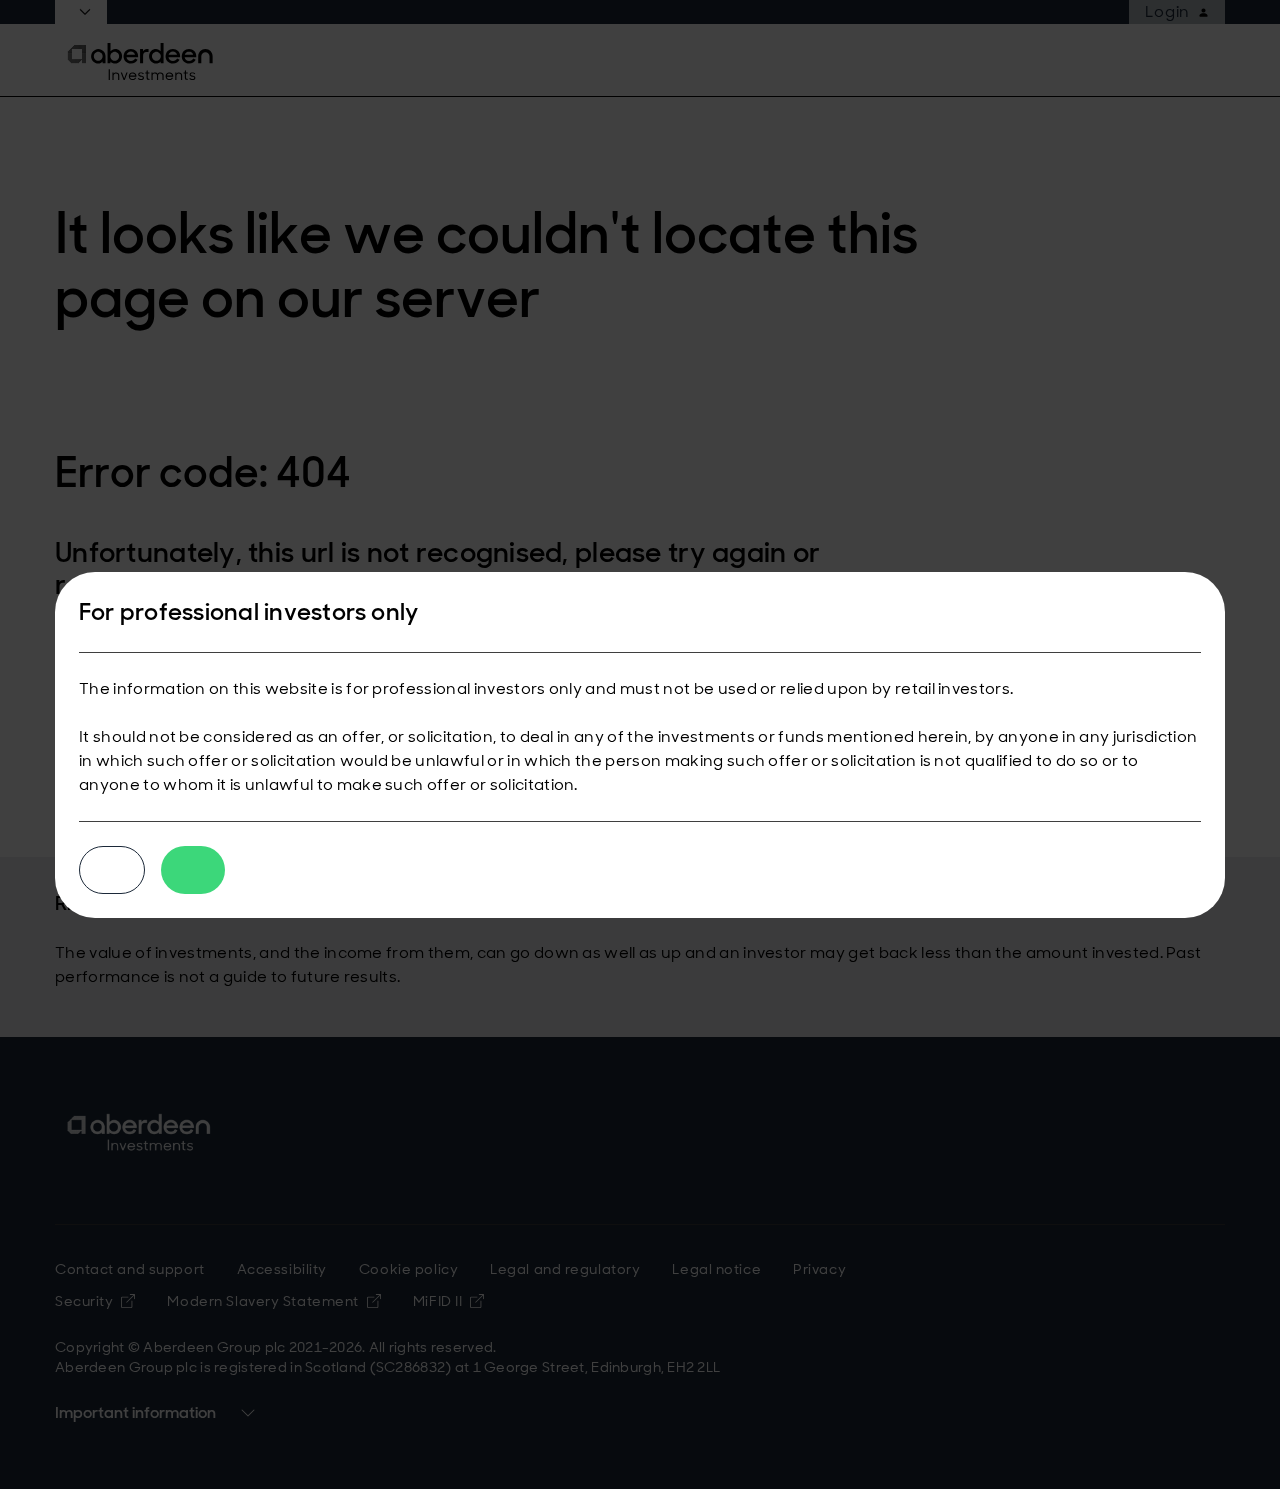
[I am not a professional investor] (112, 870)
